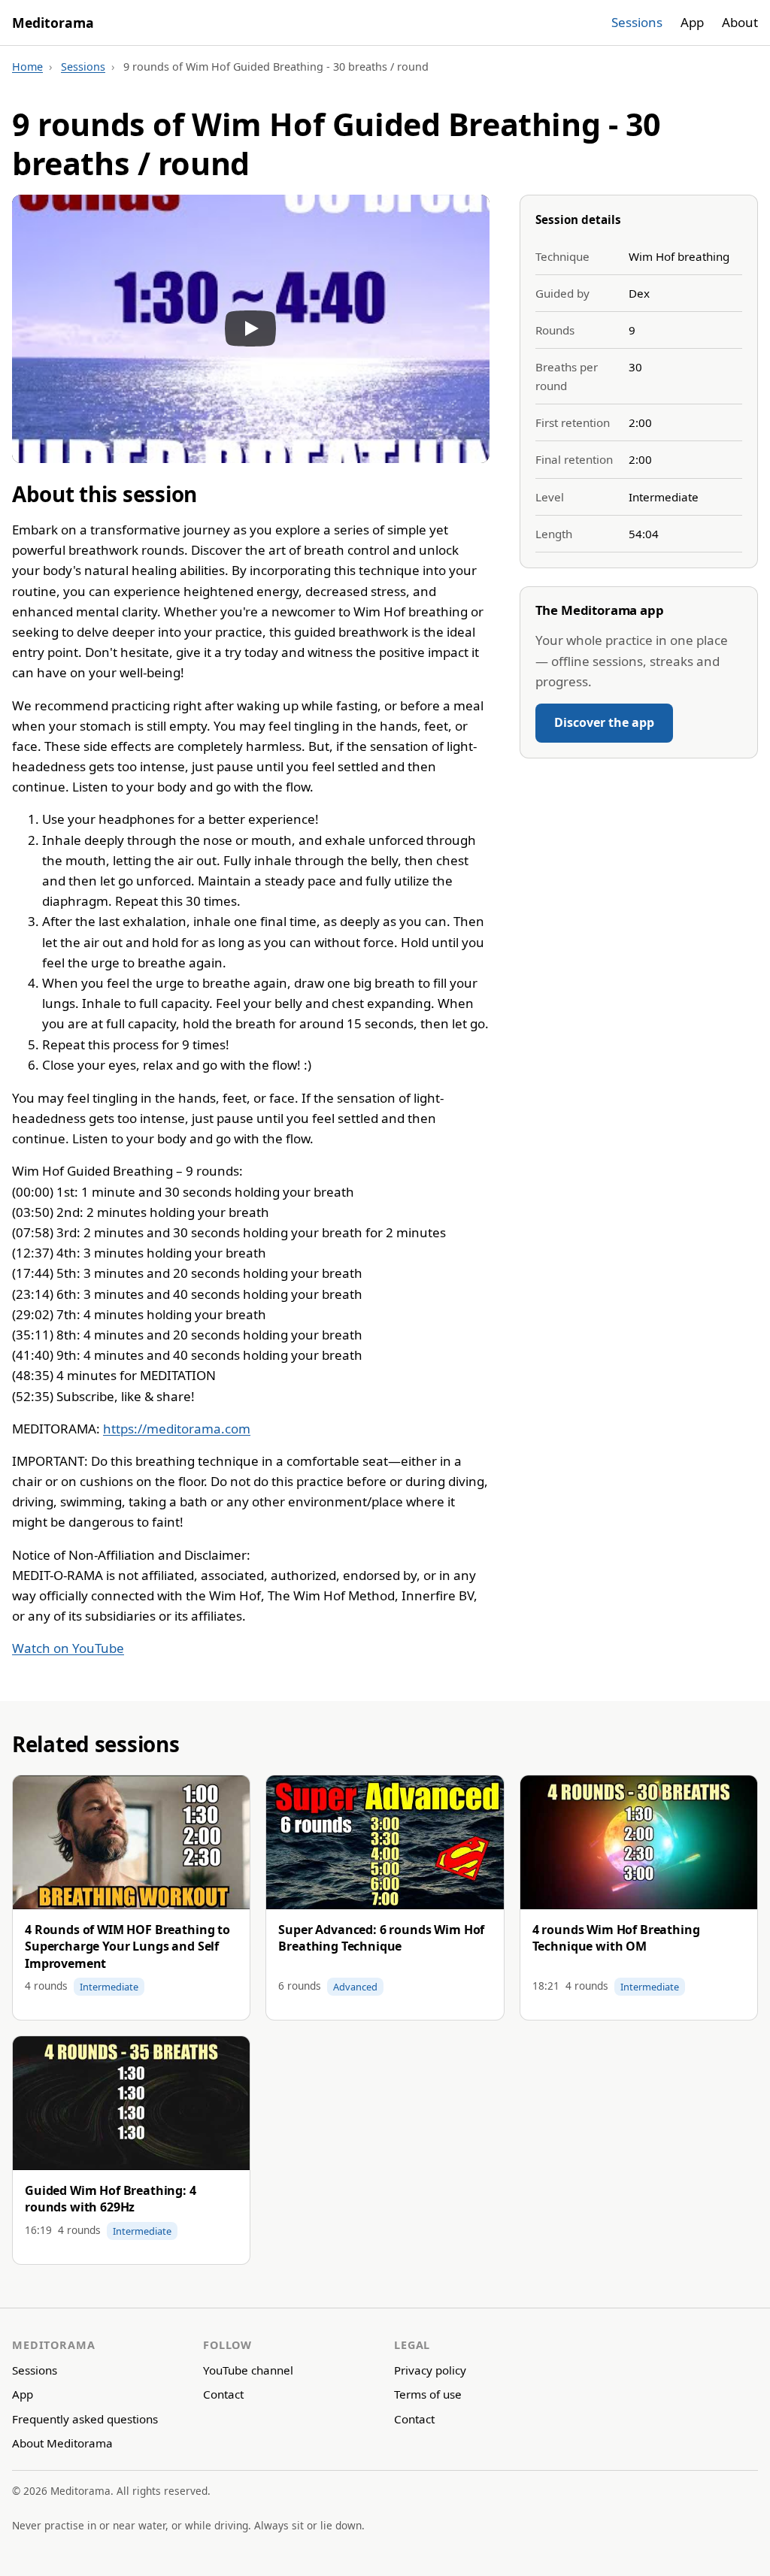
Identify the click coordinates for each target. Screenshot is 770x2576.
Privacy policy (430, 2370)
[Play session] (251, 329)
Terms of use (428, 2394)
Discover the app (604, 722)
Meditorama (53, 23)
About (740, 22)
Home (27, 67)
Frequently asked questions (85, 2419)
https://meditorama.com (177, 1429)
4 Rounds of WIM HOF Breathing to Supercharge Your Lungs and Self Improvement (127, 1946)
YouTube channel (248, 2370)
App (692, 22)
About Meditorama (62, 2443)
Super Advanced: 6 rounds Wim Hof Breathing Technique (381, 1938)
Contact (223, 2394)
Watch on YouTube (68, 1648)
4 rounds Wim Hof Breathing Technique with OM (616, 1938)
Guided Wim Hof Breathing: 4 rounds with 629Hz (111, 2199)
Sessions (637, 22)
